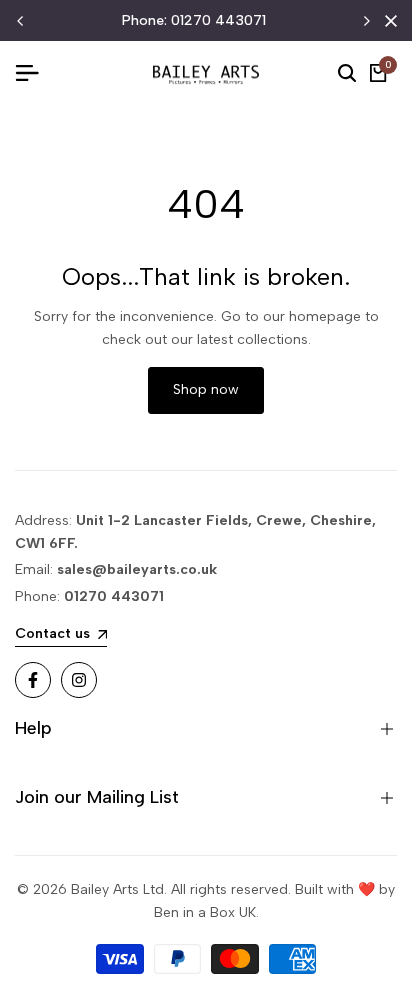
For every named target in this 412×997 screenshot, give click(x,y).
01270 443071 (218, 20)
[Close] (387, 21)
